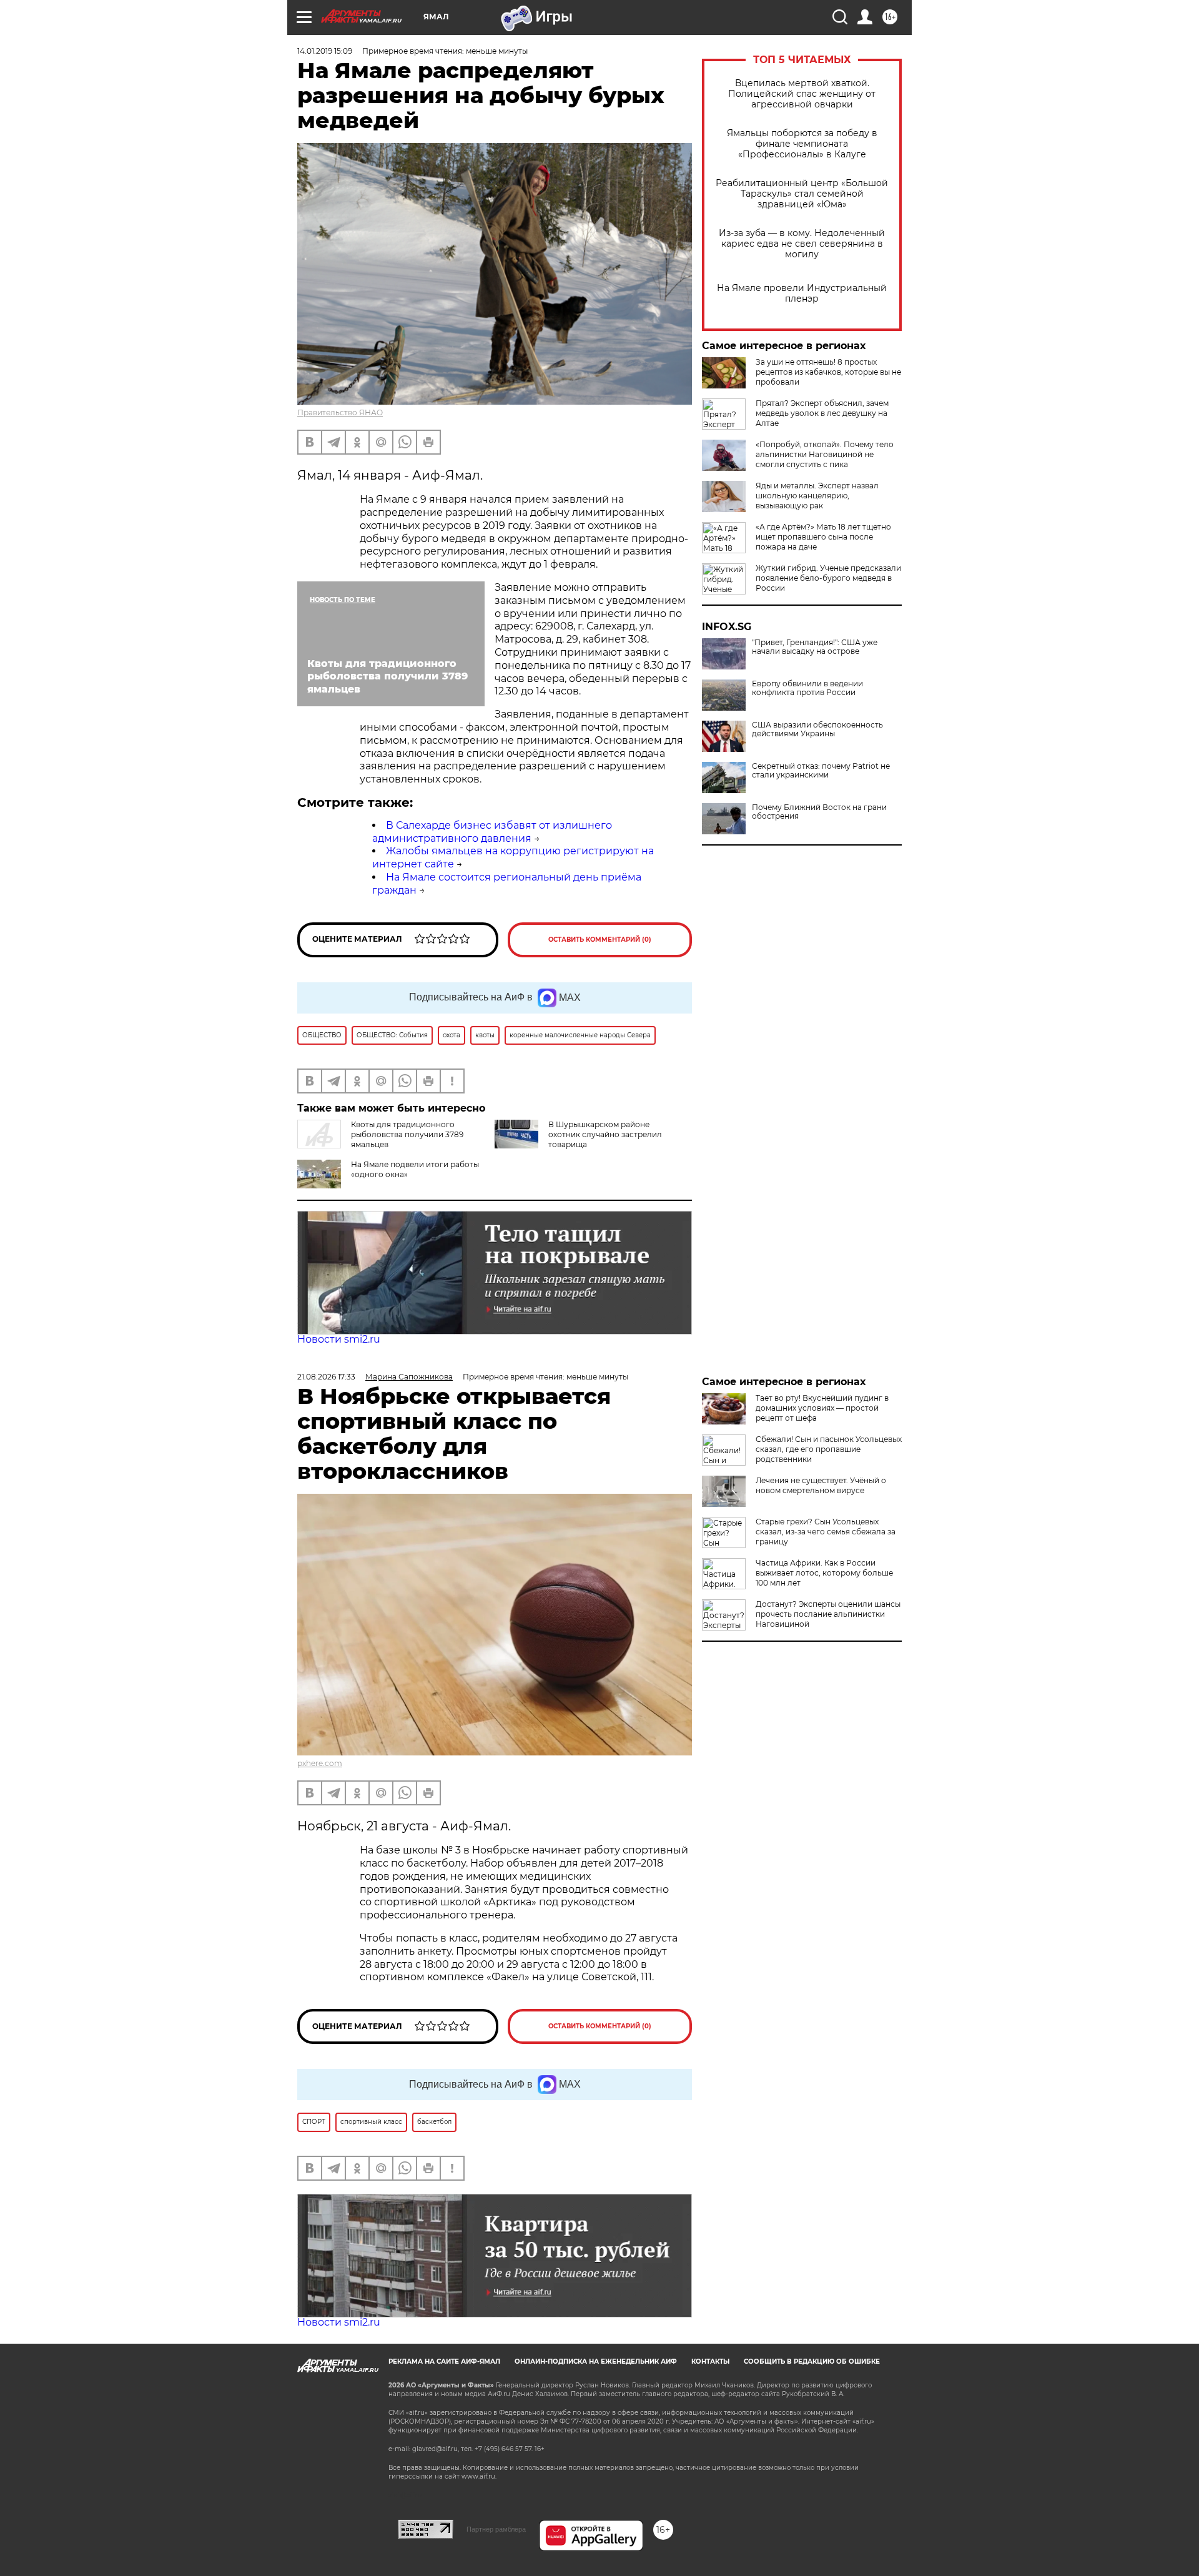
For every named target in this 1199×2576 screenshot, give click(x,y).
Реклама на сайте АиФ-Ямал (444, 2361)
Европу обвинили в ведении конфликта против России (807, 688)
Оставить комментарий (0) (600, 940)
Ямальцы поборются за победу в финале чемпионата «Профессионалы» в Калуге (802, 144)
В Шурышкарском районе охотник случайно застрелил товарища (605, 1134)
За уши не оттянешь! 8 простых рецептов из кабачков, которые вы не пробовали (828, 372)
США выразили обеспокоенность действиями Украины (817, 729)
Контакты (710, 2361)
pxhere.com (320, 1763)
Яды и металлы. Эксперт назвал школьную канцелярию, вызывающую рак (817, 496)
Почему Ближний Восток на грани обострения (819, 812)
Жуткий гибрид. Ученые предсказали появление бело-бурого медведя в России (828, 578)
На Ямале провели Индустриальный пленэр (802, 294)
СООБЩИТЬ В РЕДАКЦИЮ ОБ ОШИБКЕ (812, 2361)
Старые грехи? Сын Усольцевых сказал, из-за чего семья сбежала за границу (826, 1532)
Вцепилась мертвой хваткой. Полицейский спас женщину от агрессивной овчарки (802, 94)
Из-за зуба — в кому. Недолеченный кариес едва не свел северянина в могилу (802, 244)
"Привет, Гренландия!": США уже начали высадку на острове (815, 647)
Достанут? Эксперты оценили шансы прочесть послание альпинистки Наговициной (828, 1614)
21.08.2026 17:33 (326, 1377)
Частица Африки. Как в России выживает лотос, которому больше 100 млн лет (824, 1573)
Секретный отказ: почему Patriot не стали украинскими (821, 771)
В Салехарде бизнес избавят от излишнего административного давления (492, 832)
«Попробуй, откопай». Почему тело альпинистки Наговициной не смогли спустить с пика (825, 454)
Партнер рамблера (496, 2529)
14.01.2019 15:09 (325, 51)
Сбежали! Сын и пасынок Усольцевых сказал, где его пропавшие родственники (829, 1449)
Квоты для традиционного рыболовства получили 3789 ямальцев (407, 1134)
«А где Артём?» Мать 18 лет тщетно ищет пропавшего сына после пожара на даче (823, 537)
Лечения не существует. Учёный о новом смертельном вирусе (821, 1485)
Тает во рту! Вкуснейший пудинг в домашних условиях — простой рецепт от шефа (822, 1408)
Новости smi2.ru (339, 1339)
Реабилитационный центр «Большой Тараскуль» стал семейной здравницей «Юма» (802, 194)
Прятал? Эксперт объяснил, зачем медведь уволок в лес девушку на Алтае (822, 413)
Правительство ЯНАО (340, 412)
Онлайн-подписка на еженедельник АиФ (596, 2361)
